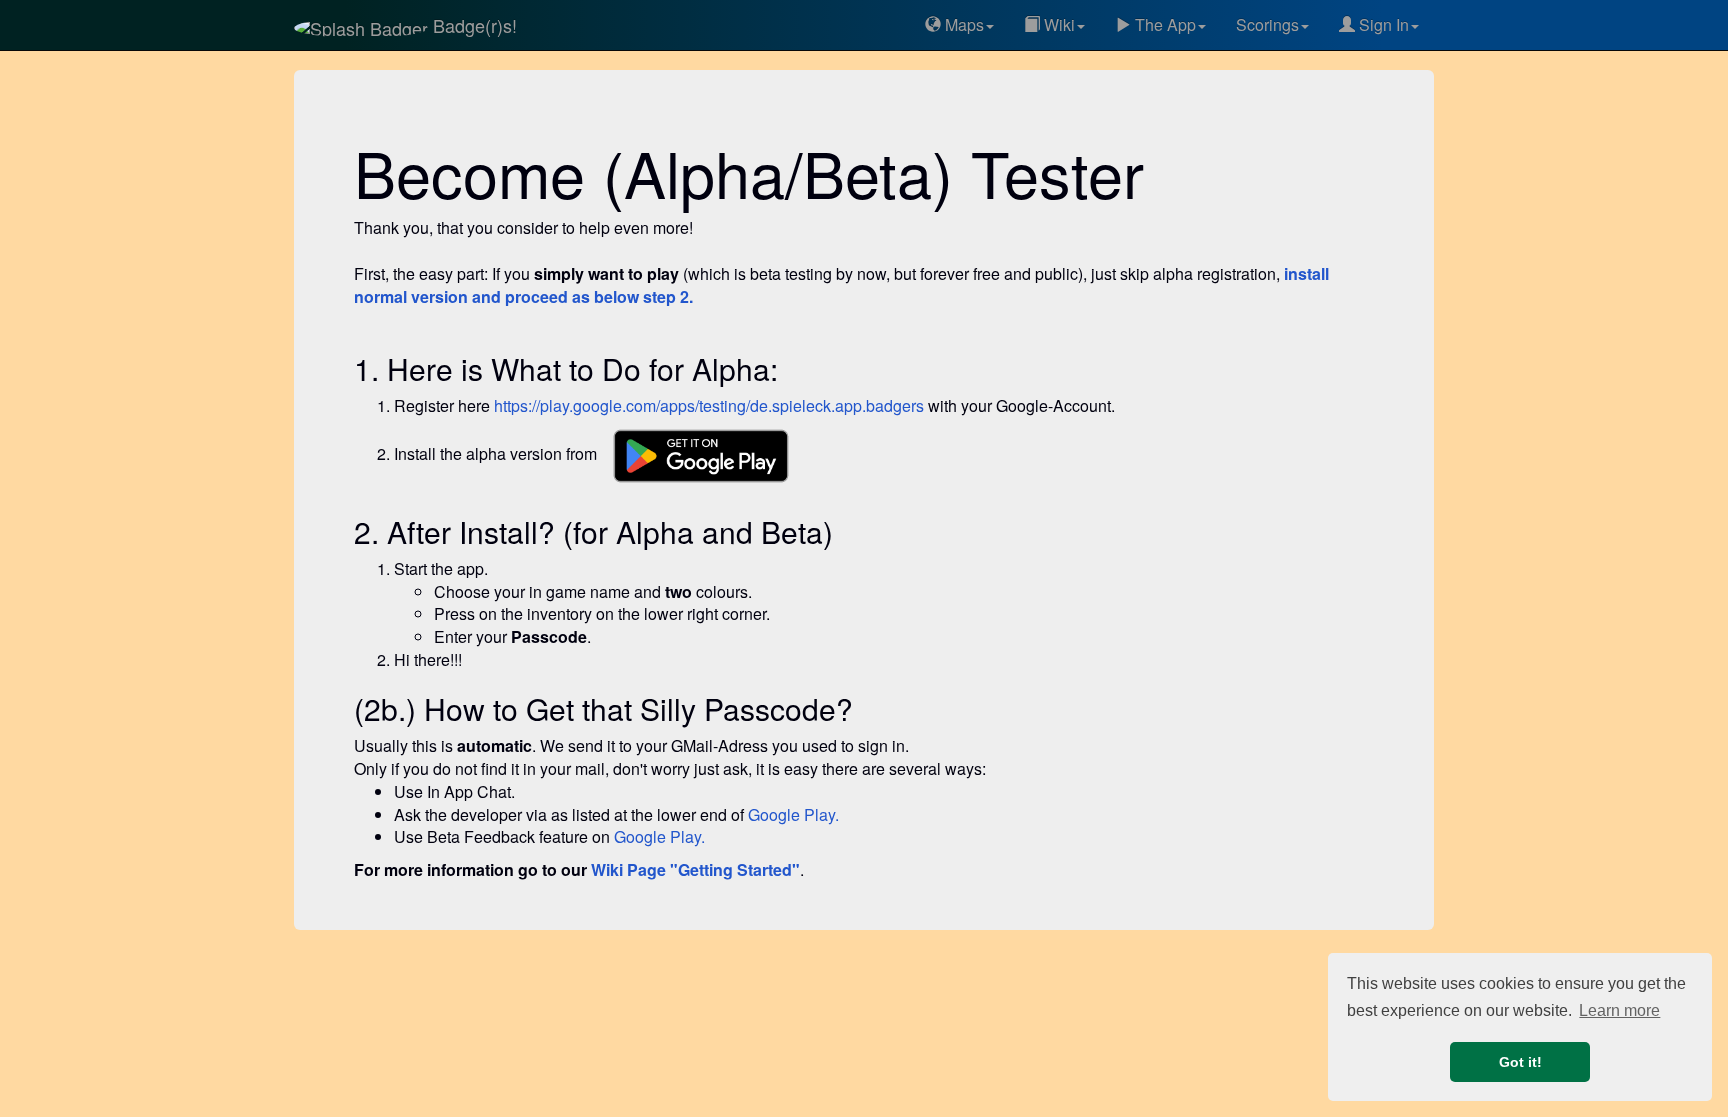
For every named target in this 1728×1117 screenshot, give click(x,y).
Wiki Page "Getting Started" (695, 869)
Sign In (1382, 24)
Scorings (1267, 24)
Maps (962, 24)
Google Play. (793, 814)
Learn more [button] (1619, 1010)
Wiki (1057, 24)
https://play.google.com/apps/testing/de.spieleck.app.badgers (709, 405)
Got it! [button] (1520, 1062)
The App (1163, 24)
